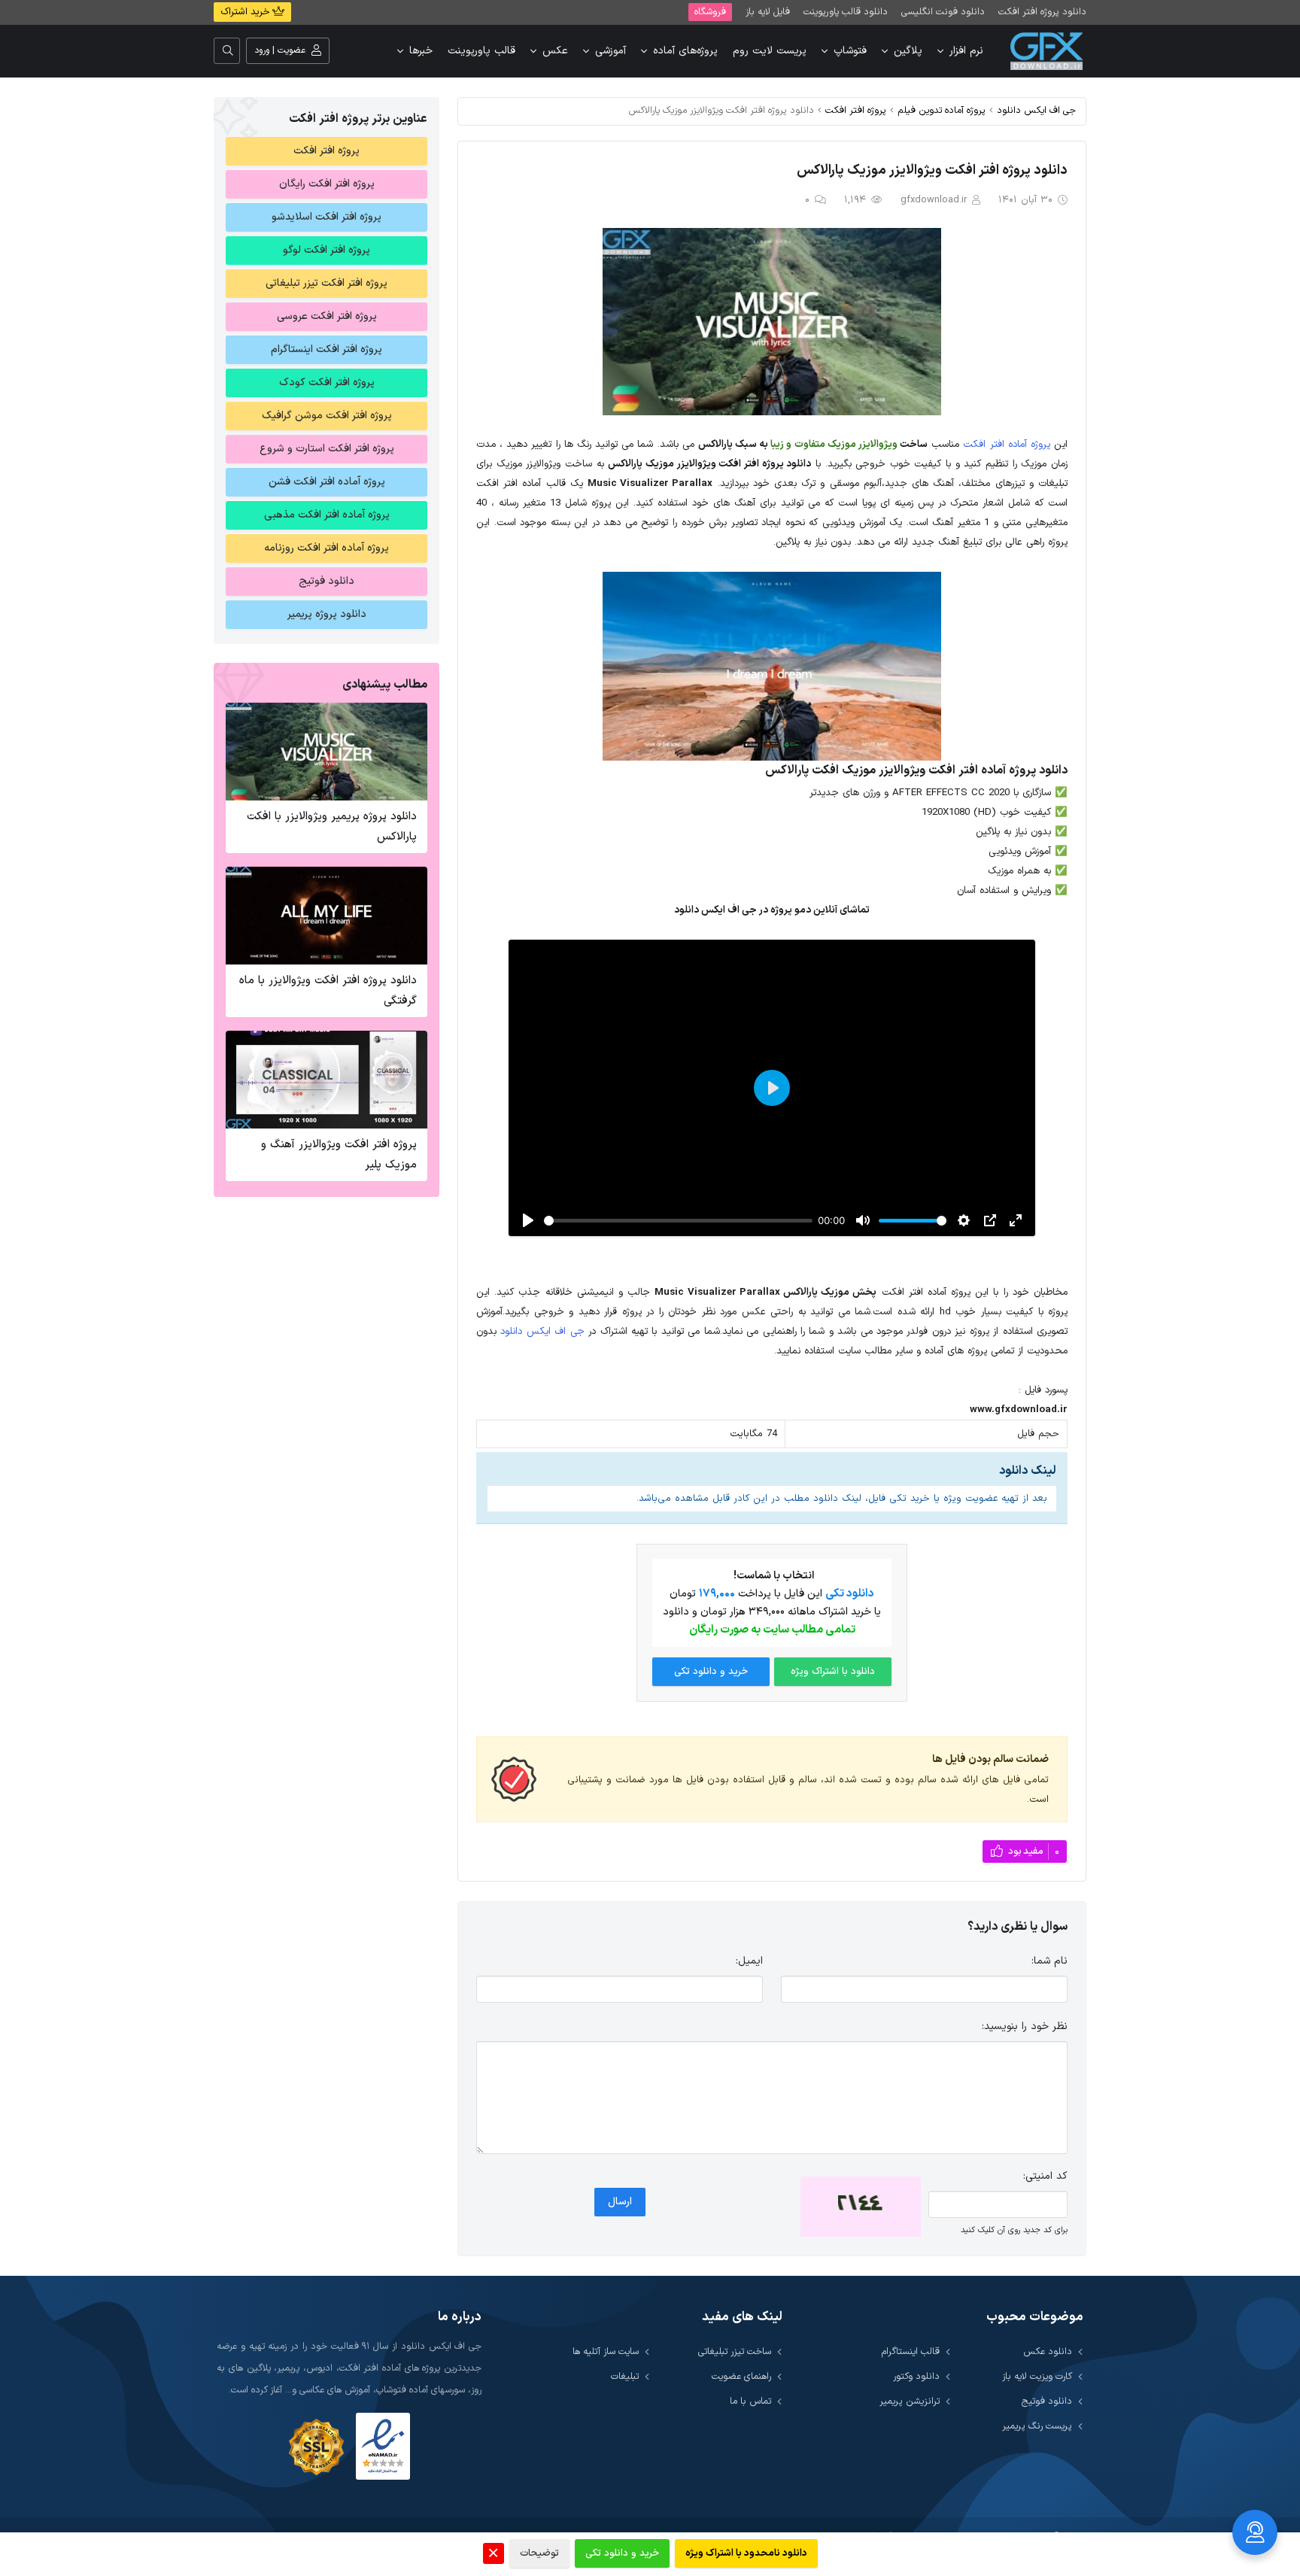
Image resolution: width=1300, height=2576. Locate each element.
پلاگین (908, 51)
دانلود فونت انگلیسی (943, 12)
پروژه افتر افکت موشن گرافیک (327, 416)
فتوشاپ (850, 51)
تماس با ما (750, 2401)
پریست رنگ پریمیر (1037, 2426)
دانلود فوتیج (327, 581)
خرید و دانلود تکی (711, 1672)
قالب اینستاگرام (911, 2351)
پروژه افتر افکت (856, 110)
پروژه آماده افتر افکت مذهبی (327, 515)
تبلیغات (625, 2376)
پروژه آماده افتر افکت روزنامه (327, 548)
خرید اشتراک (246, 12)
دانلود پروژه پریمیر (327, 614)
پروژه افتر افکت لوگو (327, 250)
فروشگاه (710, 12)
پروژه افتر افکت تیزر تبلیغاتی (327, 283)
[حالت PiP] (990, 1220)
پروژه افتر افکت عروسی (327, 316)
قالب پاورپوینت (481, 51)
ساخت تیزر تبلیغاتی (735, 2351)
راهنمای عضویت (741, 2376)
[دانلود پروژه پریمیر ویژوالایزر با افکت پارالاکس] (327, 752)
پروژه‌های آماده (685, 51)
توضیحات (539, 2553)
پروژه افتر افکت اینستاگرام (327, 349)
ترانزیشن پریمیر (910, 2401)
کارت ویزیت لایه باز (1037, 2376)
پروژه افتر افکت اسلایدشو (327, 217)
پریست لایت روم (770, 51)
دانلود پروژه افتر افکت (1042, 12)
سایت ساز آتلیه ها (606, 2351)
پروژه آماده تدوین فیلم (942, 110)
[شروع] (528, 1220)
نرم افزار (966, 51)
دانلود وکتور (916, 2376)
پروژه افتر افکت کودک (327, 383)
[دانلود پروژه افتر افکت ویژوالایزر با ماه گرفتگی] (327, 916)
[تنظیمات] (964, 1220)
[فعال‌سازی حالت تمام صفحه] (1016, 1220)
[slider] (678, 1221)
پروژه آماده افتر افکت (1006, 445)
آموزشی (611, 51)
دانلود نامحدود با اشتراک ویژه (746, 2553)
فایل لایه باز (768, 12)
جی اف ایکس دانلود (1036, 110)
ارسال (620, 2202)
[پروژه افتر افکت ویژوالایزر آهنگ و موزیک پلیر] (327, 1080)
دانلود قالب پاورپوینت (846, 12)
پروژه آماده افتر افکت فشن (327, 482)
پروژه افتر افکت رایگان (327, 184)
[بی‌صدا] (863, 1220)
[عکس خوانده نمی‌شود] (861, 2207)
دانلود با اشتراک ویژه (833, 1672)
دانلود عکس (1048, 2351)
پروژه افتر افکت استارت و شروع (327, 449)
